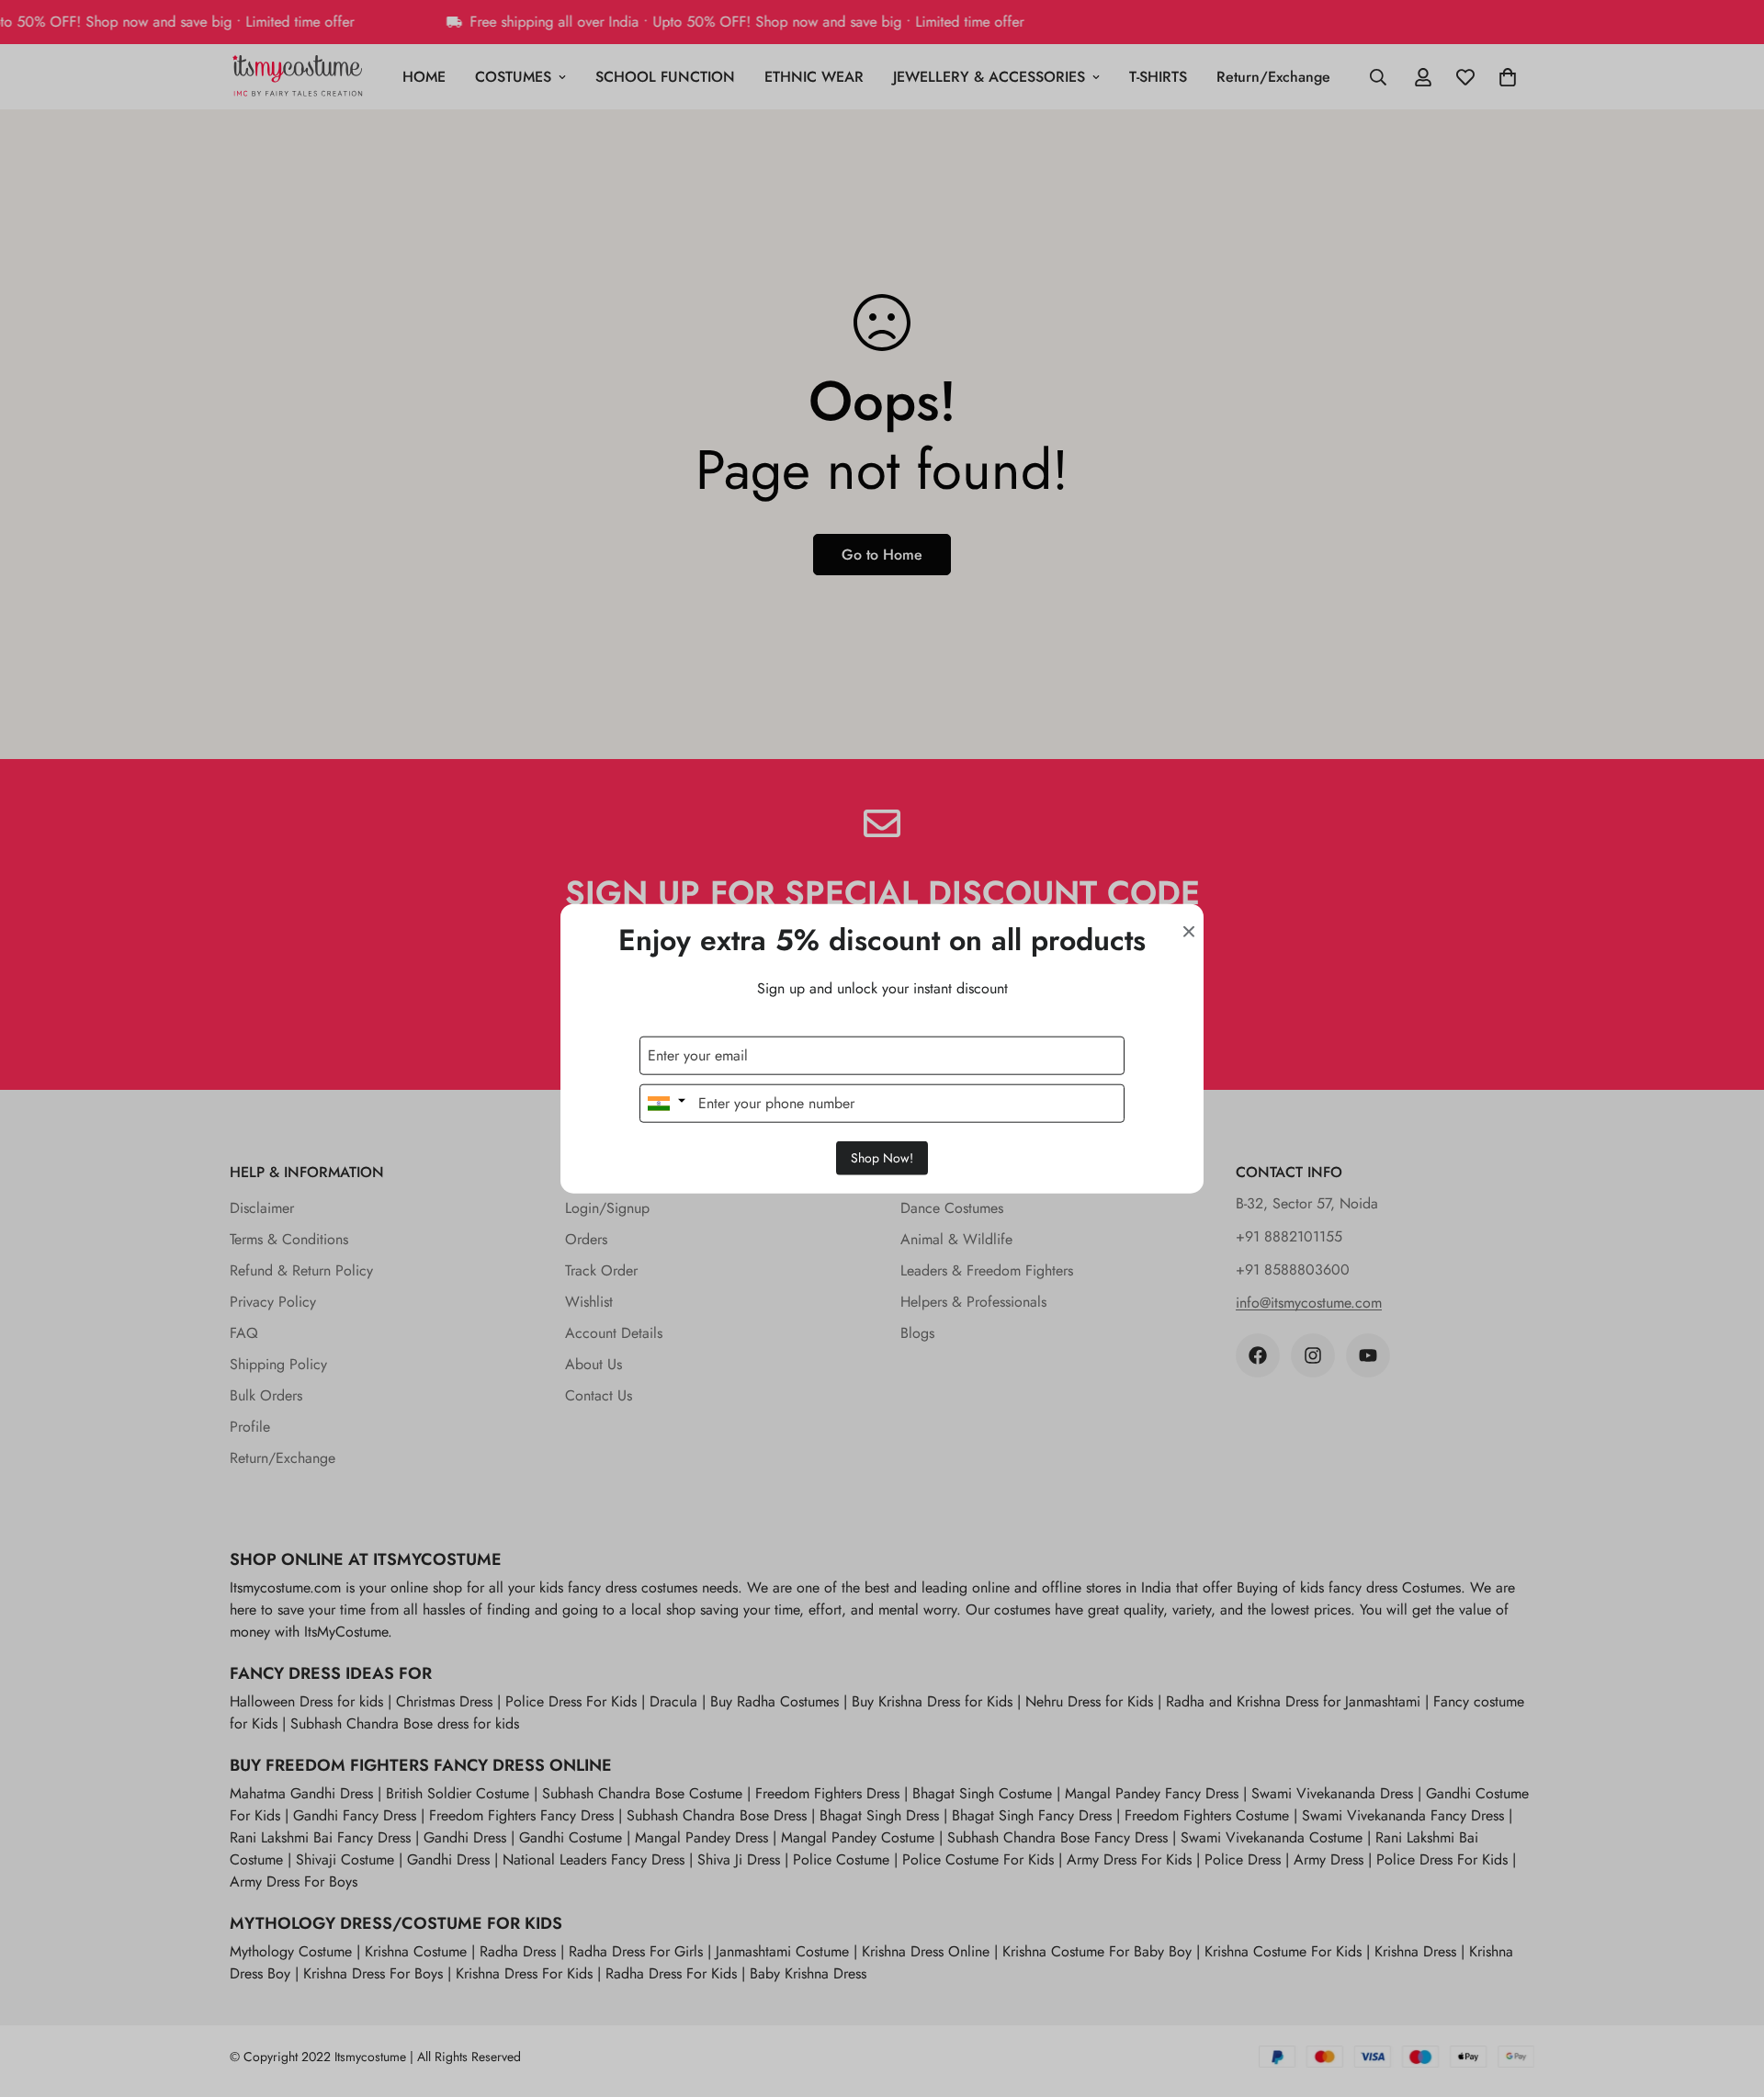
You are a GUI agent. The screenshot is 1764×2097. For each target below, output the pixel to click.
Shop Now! (882, 1157)
